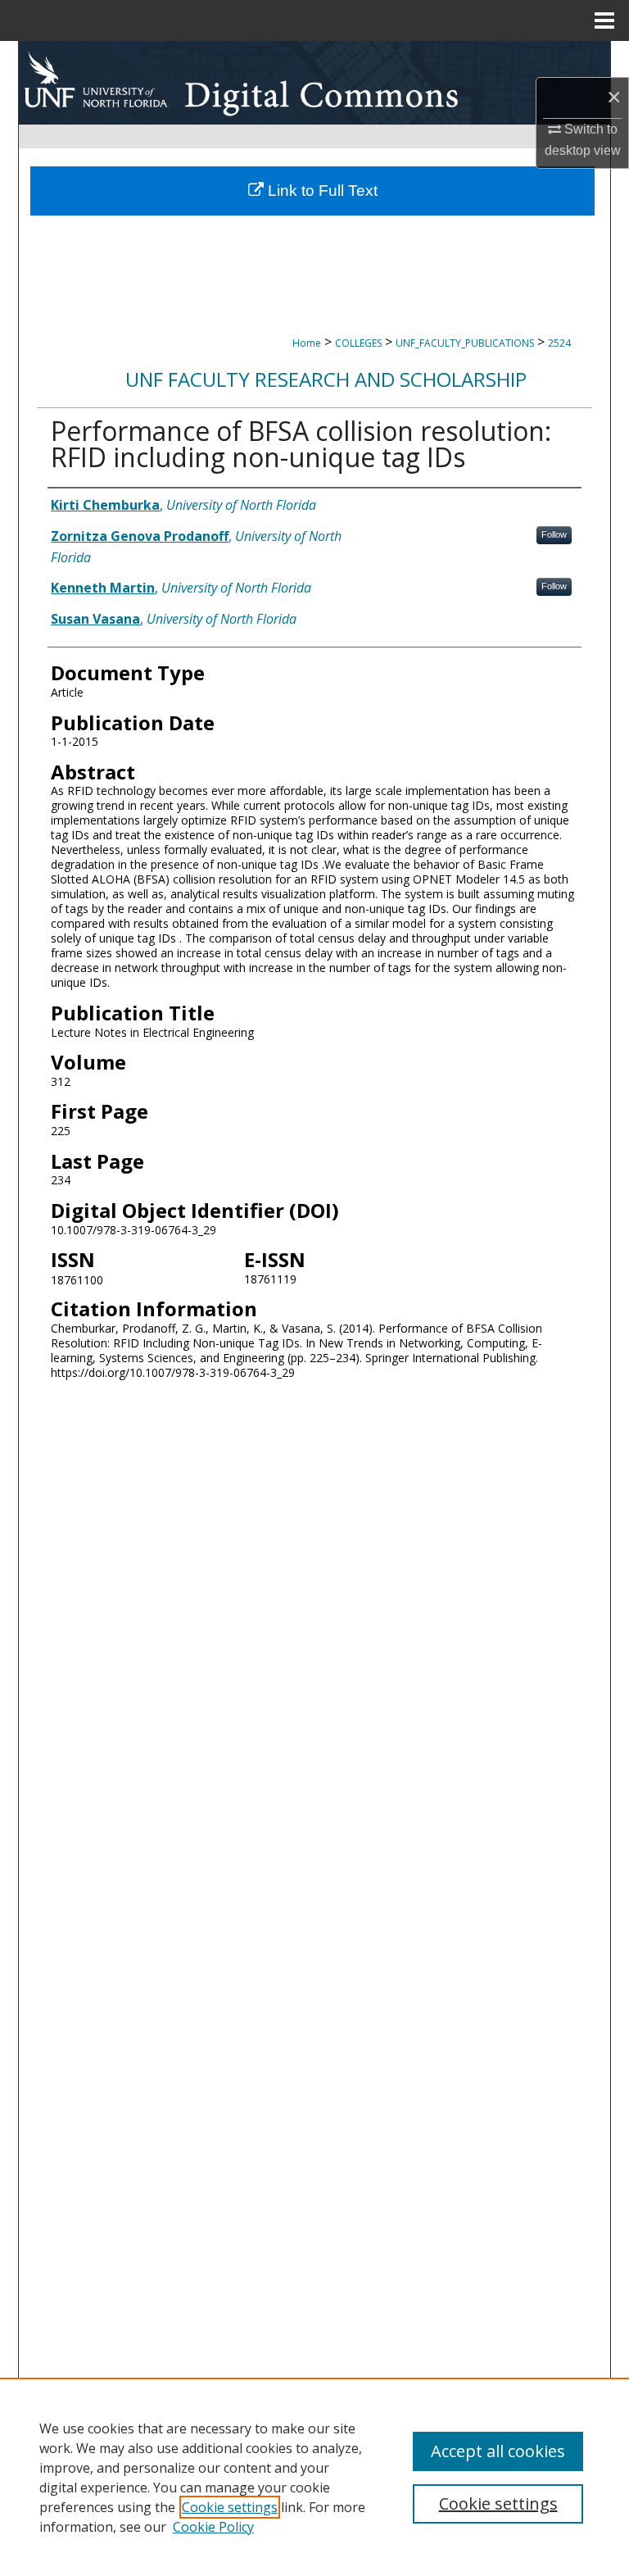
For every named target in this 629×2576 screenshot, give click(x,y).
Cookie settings (230, 2507)
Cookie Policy (213, 2527)
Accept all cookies (498, 2451)
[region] (314, 2477)
